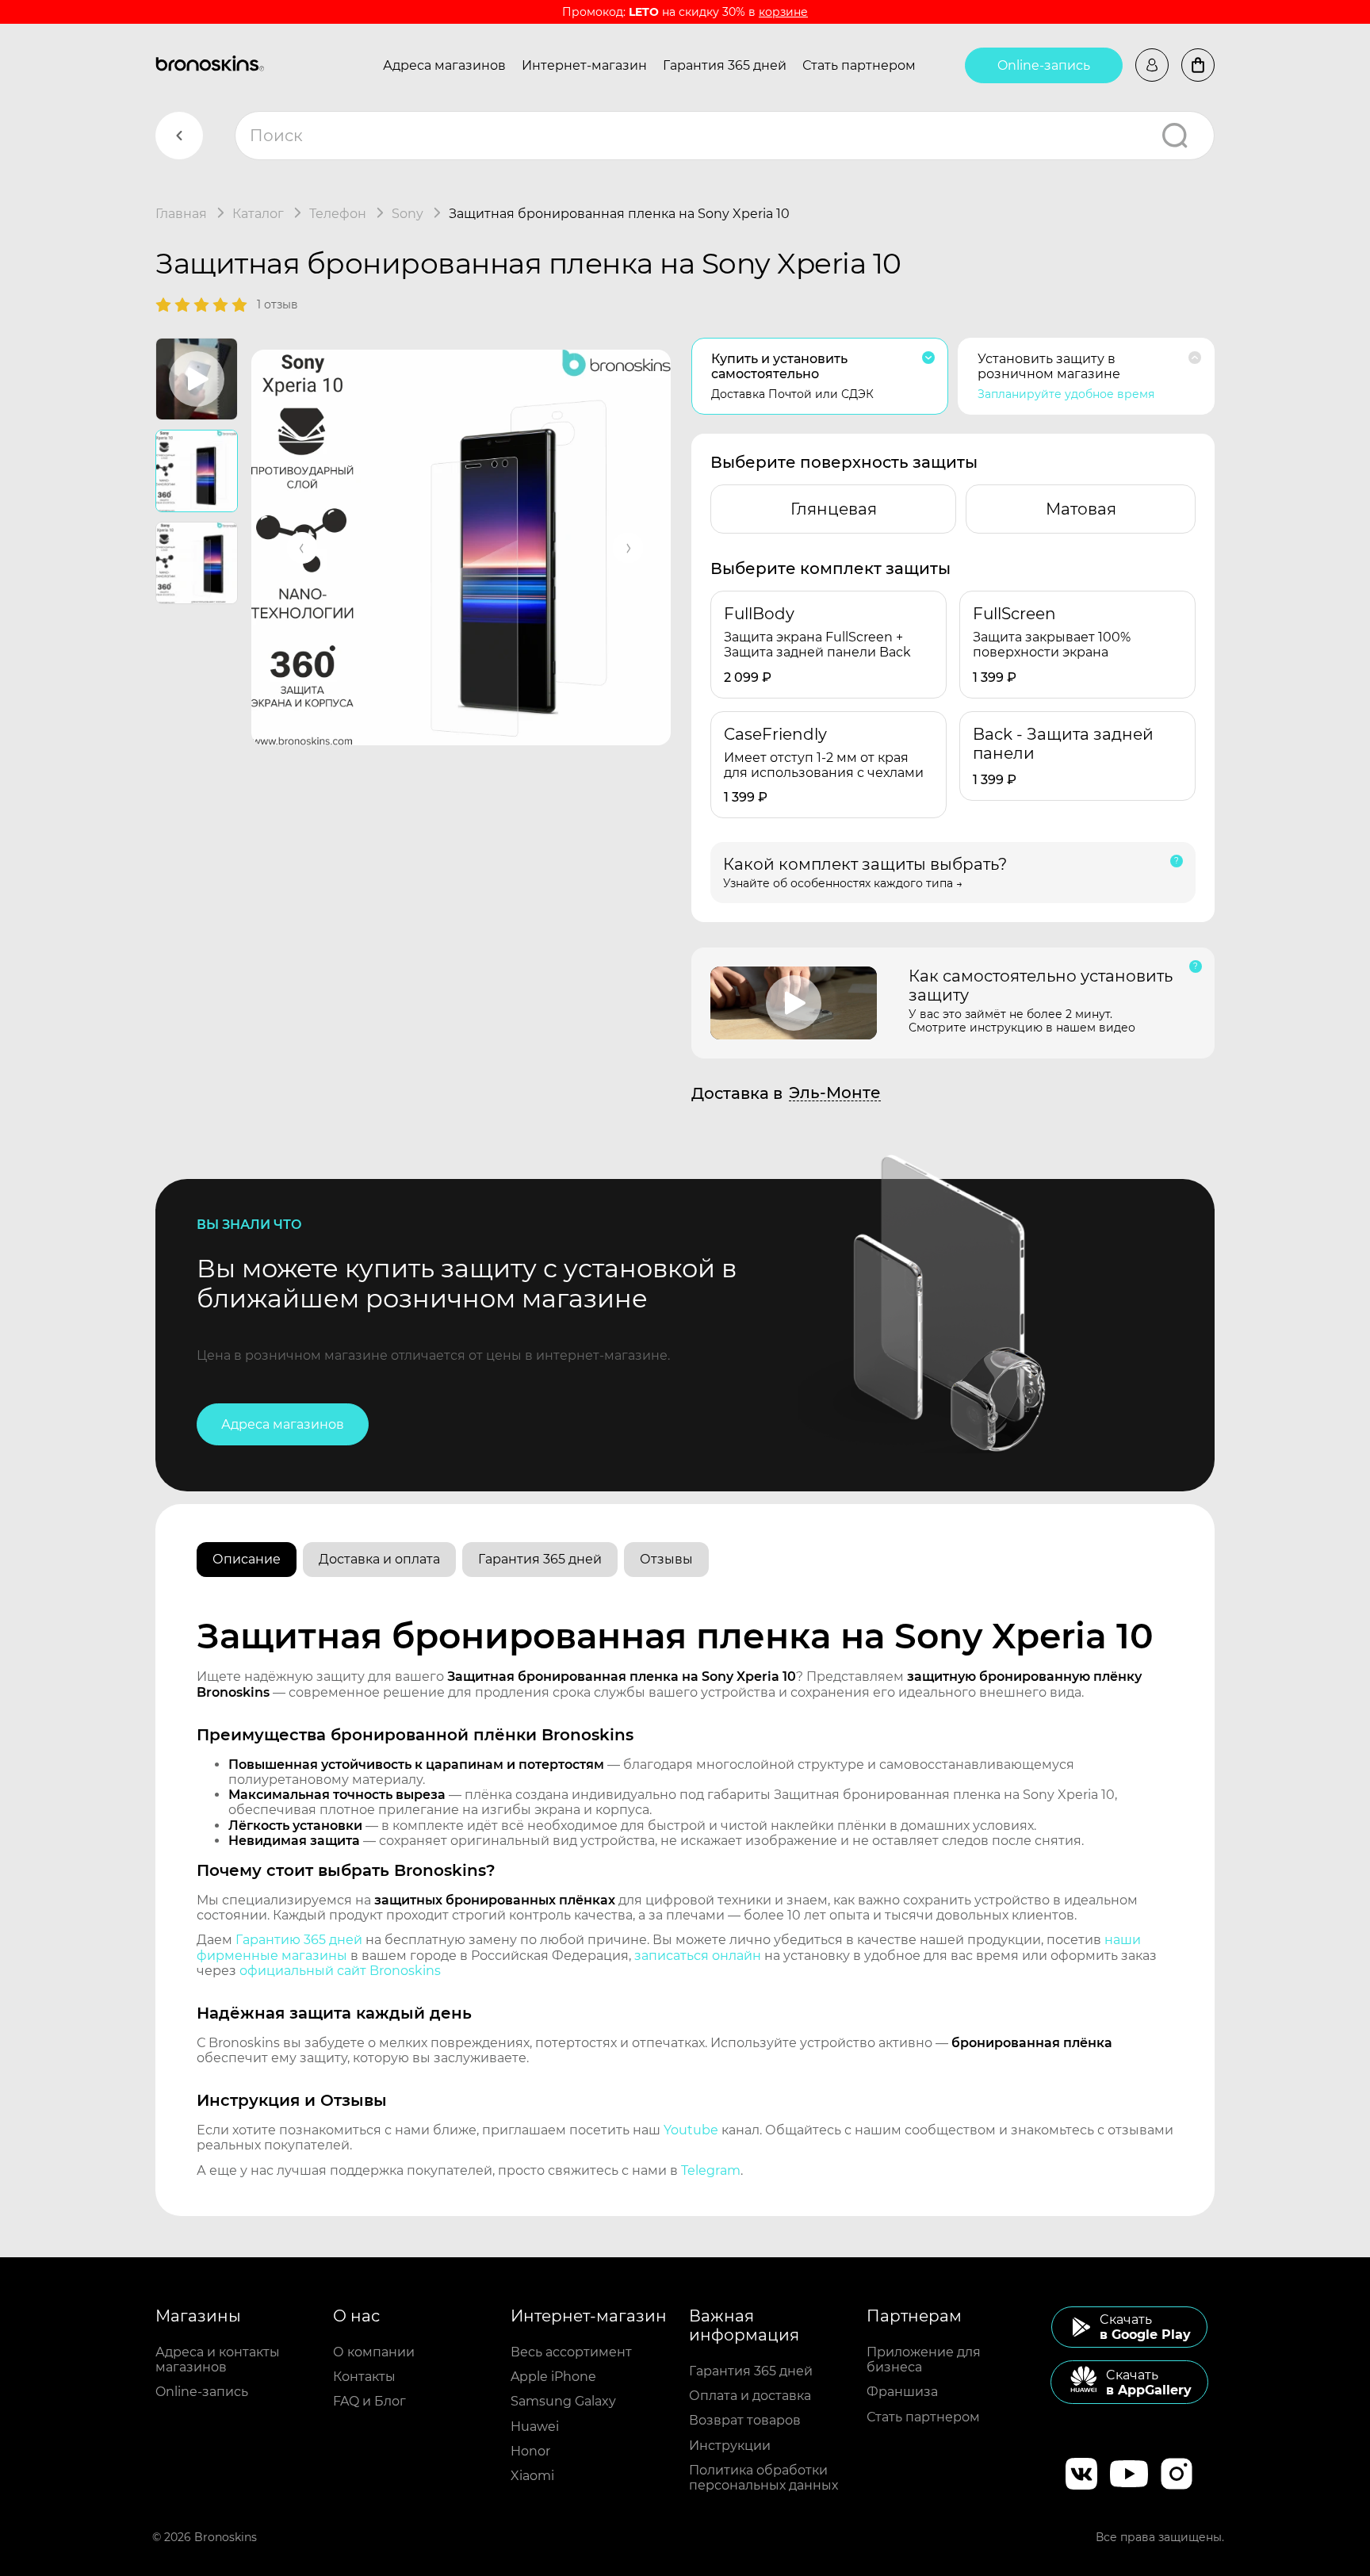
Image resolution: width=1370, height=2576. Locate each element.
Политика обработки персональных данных (763, 2478)
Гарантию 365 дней (299, 1940)
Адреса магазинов (444, 65)
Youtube (691, 2130)
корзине (783, 12)
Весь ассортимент (571, 2352)
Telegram (711, 2170)
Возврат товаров (745, 2420)
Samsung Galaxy (563, 2401)
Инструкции (730, 2446)
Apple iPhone (553, 2377)
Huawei (535, 2427)
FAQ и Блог (369, 2401)
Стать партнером (859, 65)
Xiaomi (532, 2476)
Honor (530, 2451)
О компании (374, 2352)
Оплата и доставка (750, 2396)
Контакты (364, 2377)
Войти (1152, 65)
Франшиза (902, 2392)
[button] (302, 548)
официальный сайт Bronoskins (340, 1971)
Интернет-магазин (584, 65)
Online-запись (1044, 65)
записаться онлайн (698, 1956)
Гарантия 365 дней (725, 65)
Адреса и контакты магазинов (218, 2360)
